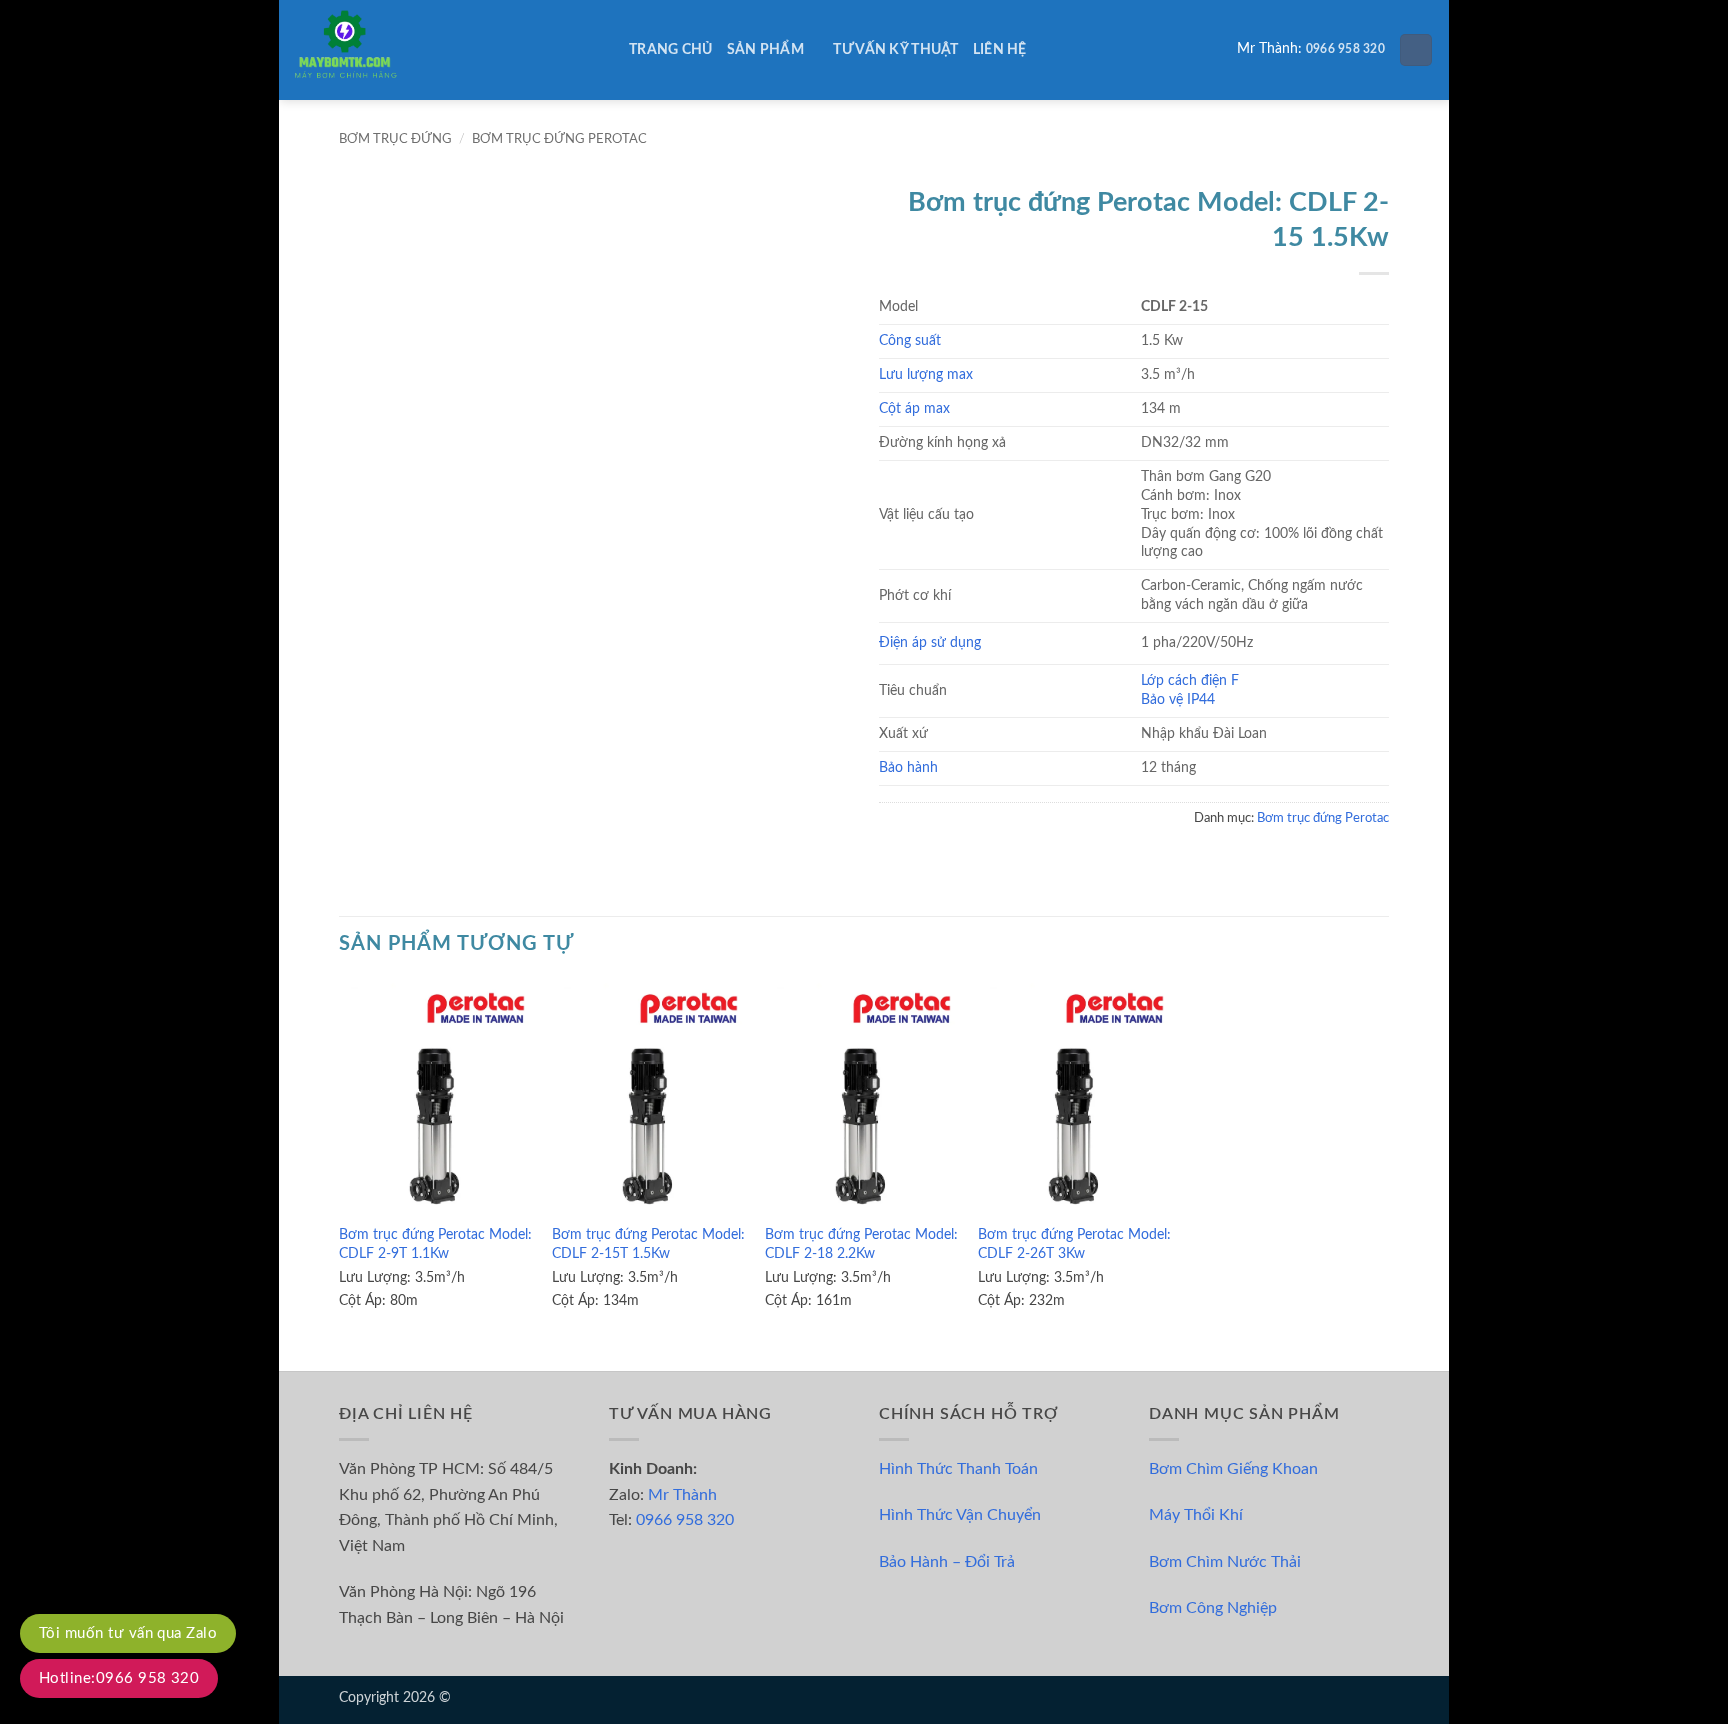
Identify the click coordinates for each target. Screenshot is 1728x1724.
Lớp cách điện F (1190, 680)
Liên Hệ (1000, 49)
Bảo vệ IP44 (1178, 699)
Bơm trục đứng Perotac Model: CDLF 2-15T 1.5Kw (648, 1244)
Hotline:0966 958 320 (119, 1678)
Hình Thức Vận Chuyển (960, 1515)
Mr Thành (682, 1495)
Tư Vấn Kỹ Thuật (895, 49)
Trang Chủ (671, 49)
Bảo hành (908, 767)
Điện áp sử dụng (930, 642)
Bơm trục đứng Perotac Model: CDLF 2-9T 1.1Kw (435, 1244)
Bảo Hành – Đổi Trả (947, 1562)
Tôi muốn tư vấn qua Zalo (128, 1633)
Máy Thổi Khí (1196, 1515)
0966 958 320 (1345, 49)
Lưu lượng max (926, 374)
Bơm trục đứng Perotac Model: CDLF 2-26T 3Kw (1074, 1244)
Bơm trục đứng (395, 139)
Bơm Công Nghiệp (1213, 1608)
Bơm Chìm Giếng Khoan (1233, 1469)
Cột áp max (914, 408)
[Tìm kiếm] (1416, 50)
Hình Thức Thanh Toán (958, 1469)
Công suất (910, 340)
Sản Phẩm (765, 49)
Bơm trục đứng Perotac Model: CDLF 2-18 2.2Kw (861, 1244)
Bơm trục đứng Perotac (559, 139)
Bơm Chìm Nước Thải (1225, 1562)
